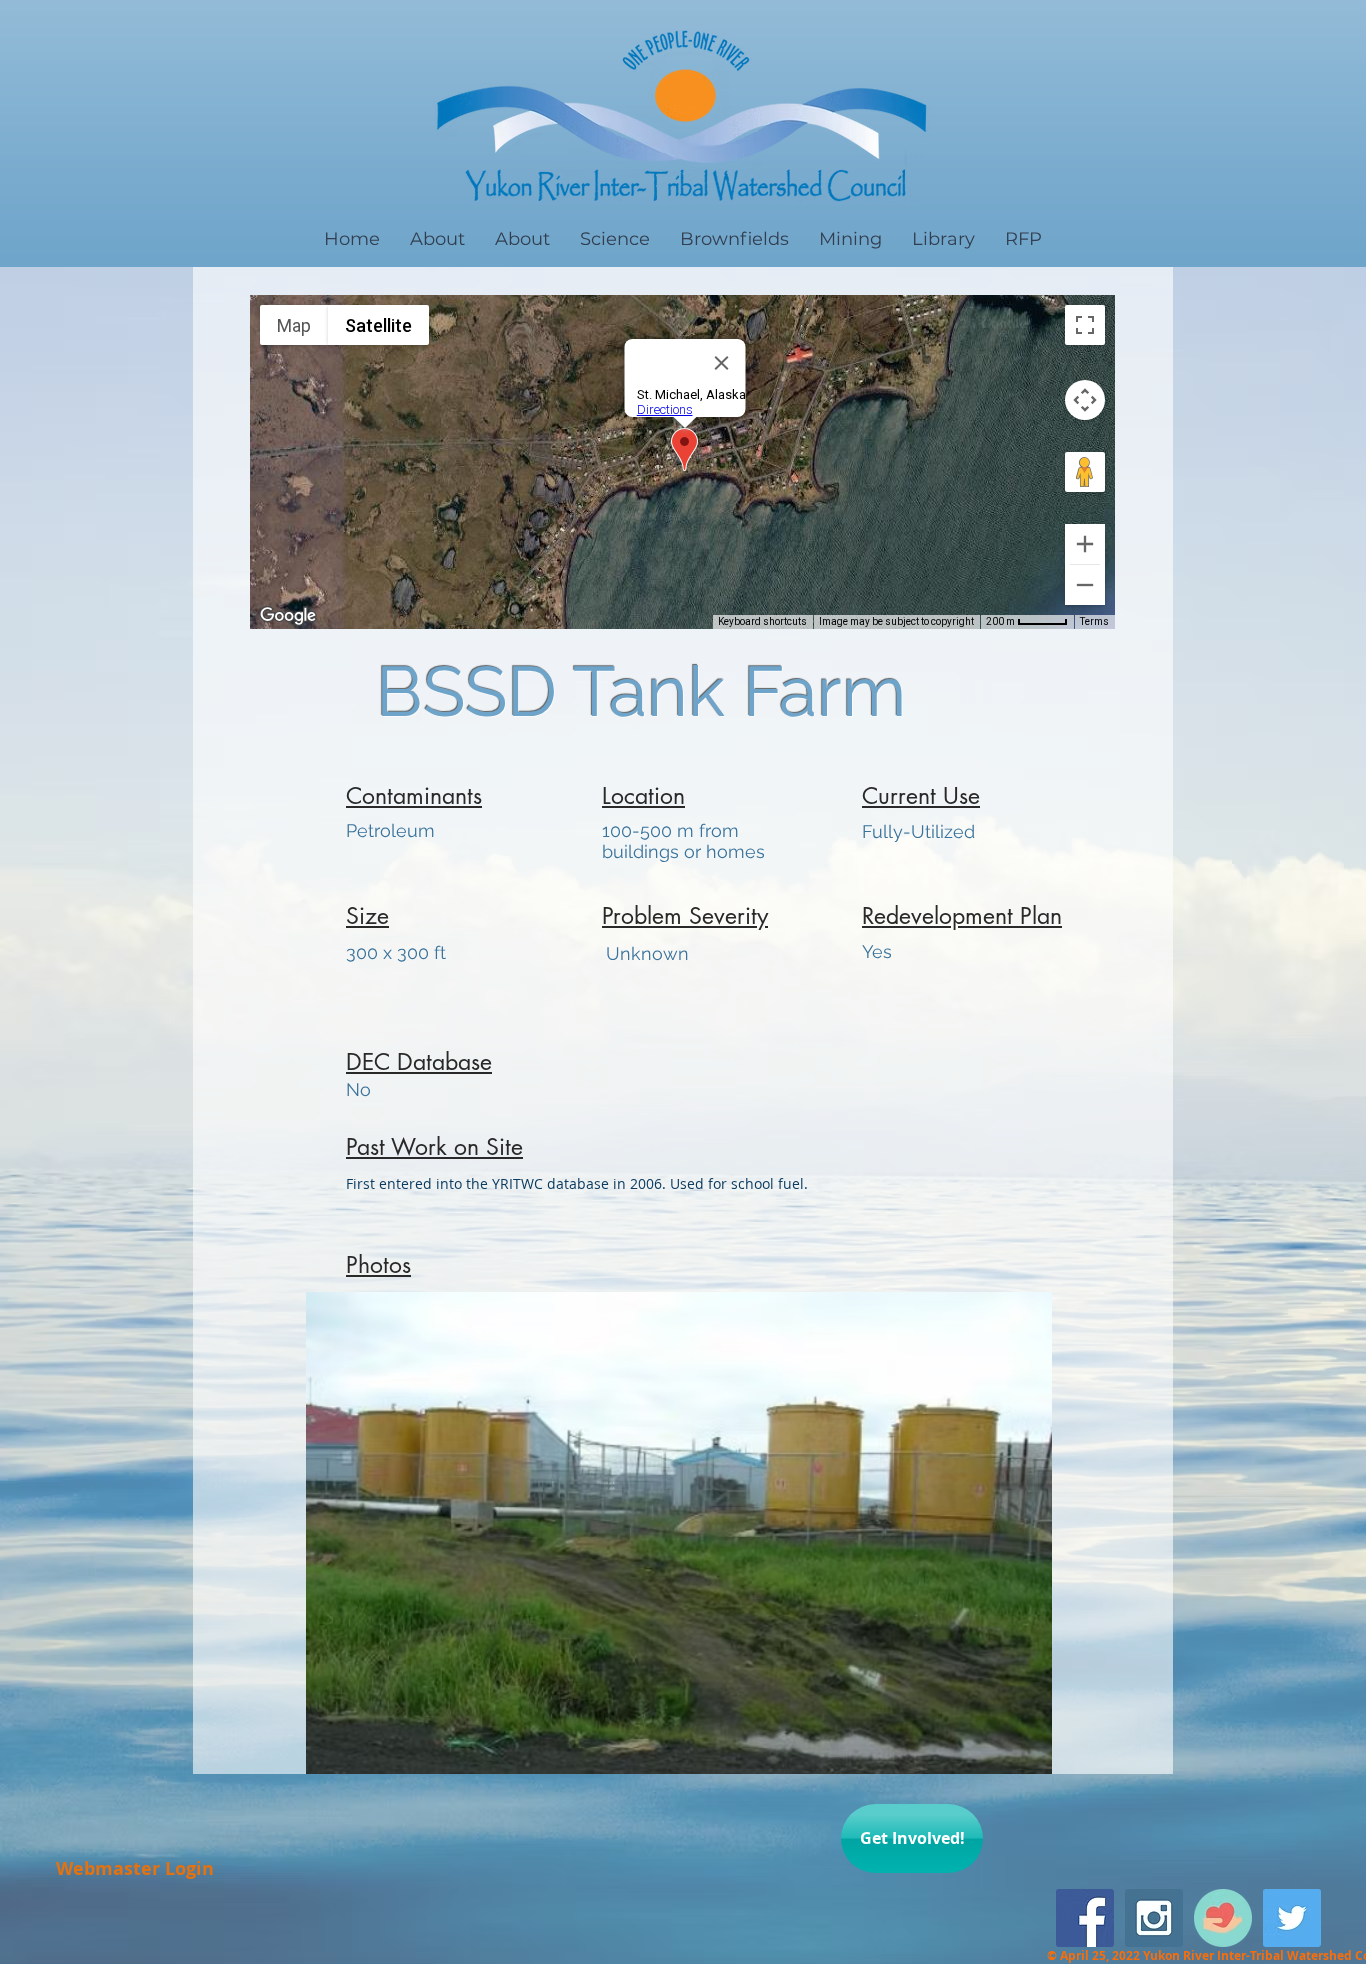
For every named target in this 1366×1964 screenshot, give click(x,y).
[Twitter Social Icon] (1292, 1918)
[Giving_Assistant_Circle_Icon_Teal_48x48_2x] (1223, 1918)
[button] (679, 1533)
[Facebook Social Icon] (1085, 1918)
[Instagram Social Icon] (1154, 1918)
